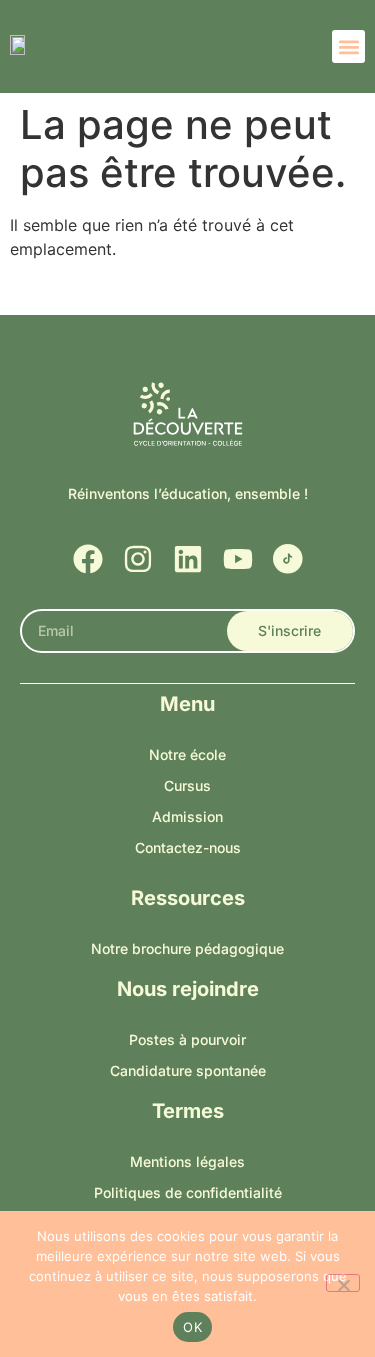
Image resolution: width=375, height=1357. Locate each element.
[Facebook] (88, 559)
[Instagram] (138, 559)
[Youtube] (238, 559)
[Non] (343, 1283)
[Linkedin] (188, 559)
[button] (348, 46)
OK (192, 1327)
